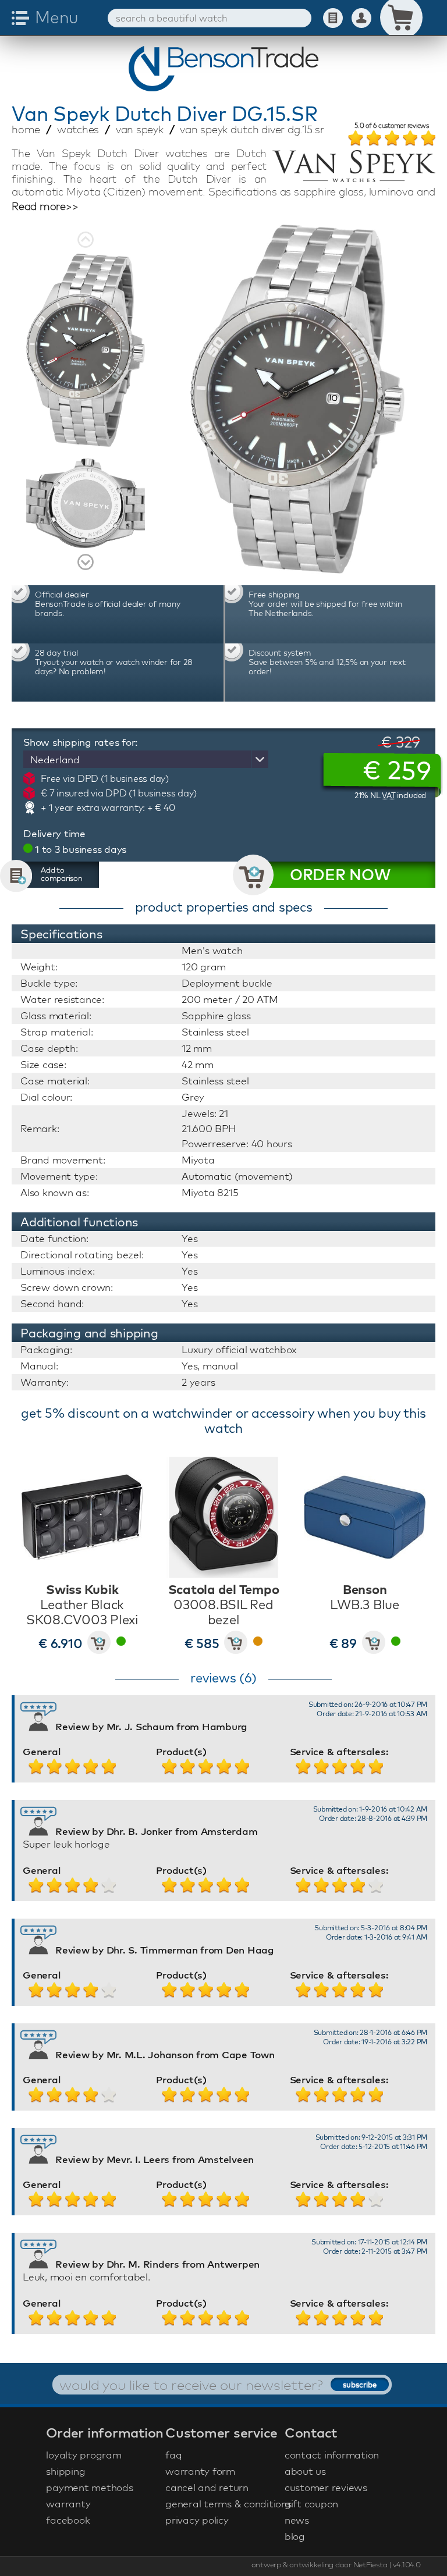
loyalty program (84, 2455)
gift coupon (311, 2504)
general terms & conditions (223, 2504)
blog (295, 2536)
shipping (65, 2471)
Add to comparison (62, 874)
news (297, 2520)
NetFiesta (370, 2564)
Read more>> (45, 207)
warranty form (200, 2471)
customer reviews (326, 2487)
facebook (68, 2520)
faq (173, 2455)
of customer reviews (392, 126)
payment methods (89, 2487)
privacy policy (197, 2520)
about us (305, 2471)
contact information (332, 2455)
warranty (68, 2504)
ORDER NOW (340, 875)
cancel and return (207, 2487)
